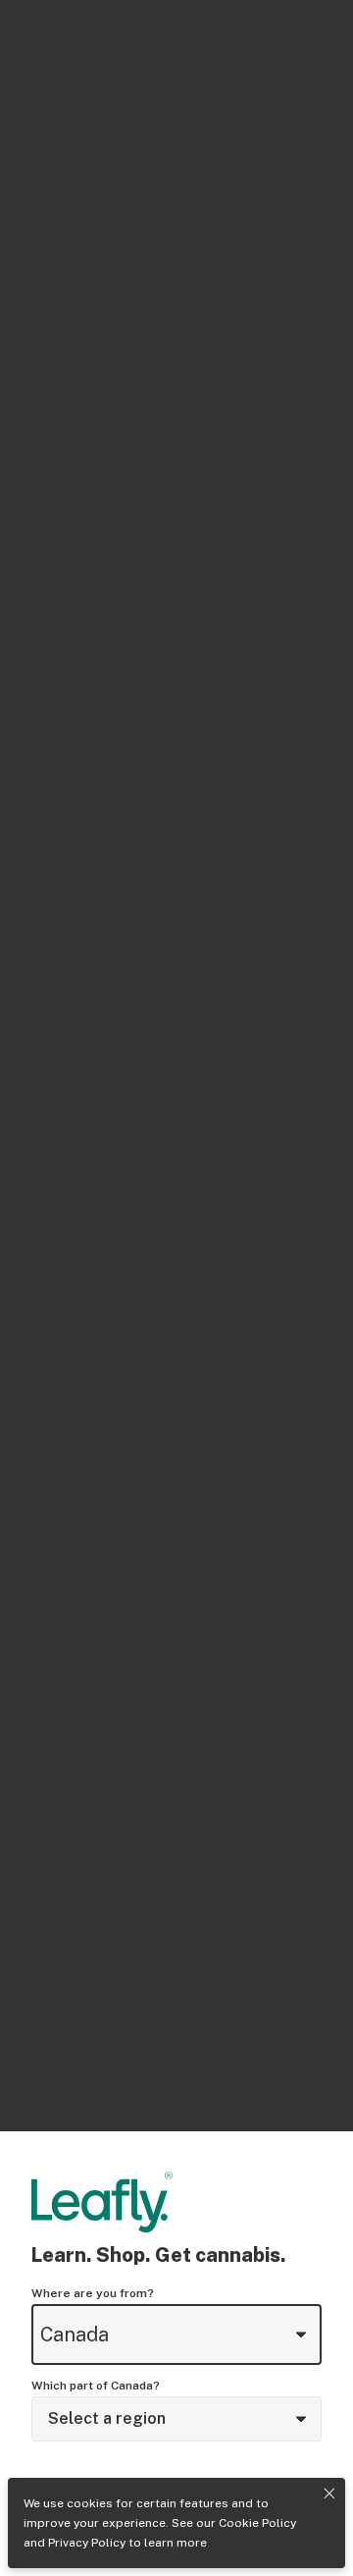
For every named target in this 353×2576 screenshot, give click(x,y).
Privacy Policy (87, 2543)
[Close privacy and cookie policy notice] (329, 2494)
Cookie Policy (257, 2523)
